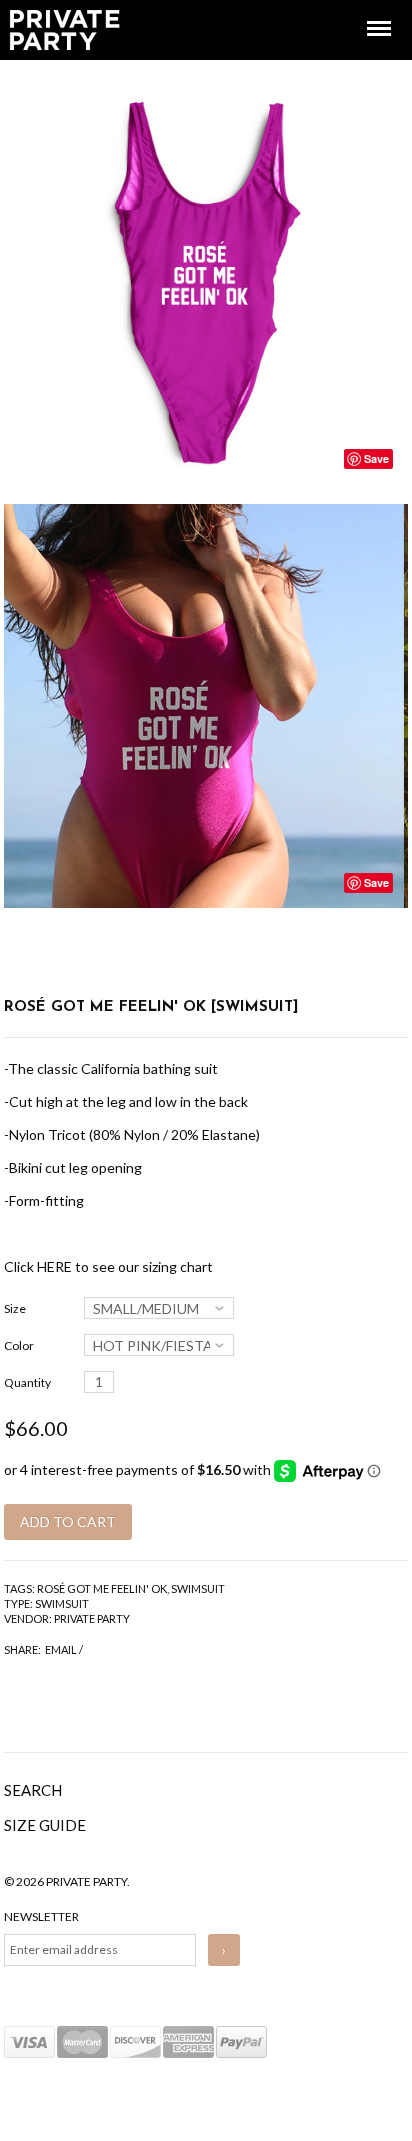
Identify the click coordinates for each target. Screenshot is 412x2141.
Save (376, 458)
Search (33, 1790)
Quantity (27, 1382)
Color (19, 1345)
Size (15, 1308)
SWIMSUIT (198, 1588)
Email (61, 1649)
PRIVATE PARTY (92, 1618)
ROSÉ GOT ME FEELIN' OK (102, 1588)
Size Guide (45, 1825)
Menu (365, 10)
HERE (54, 1266)
